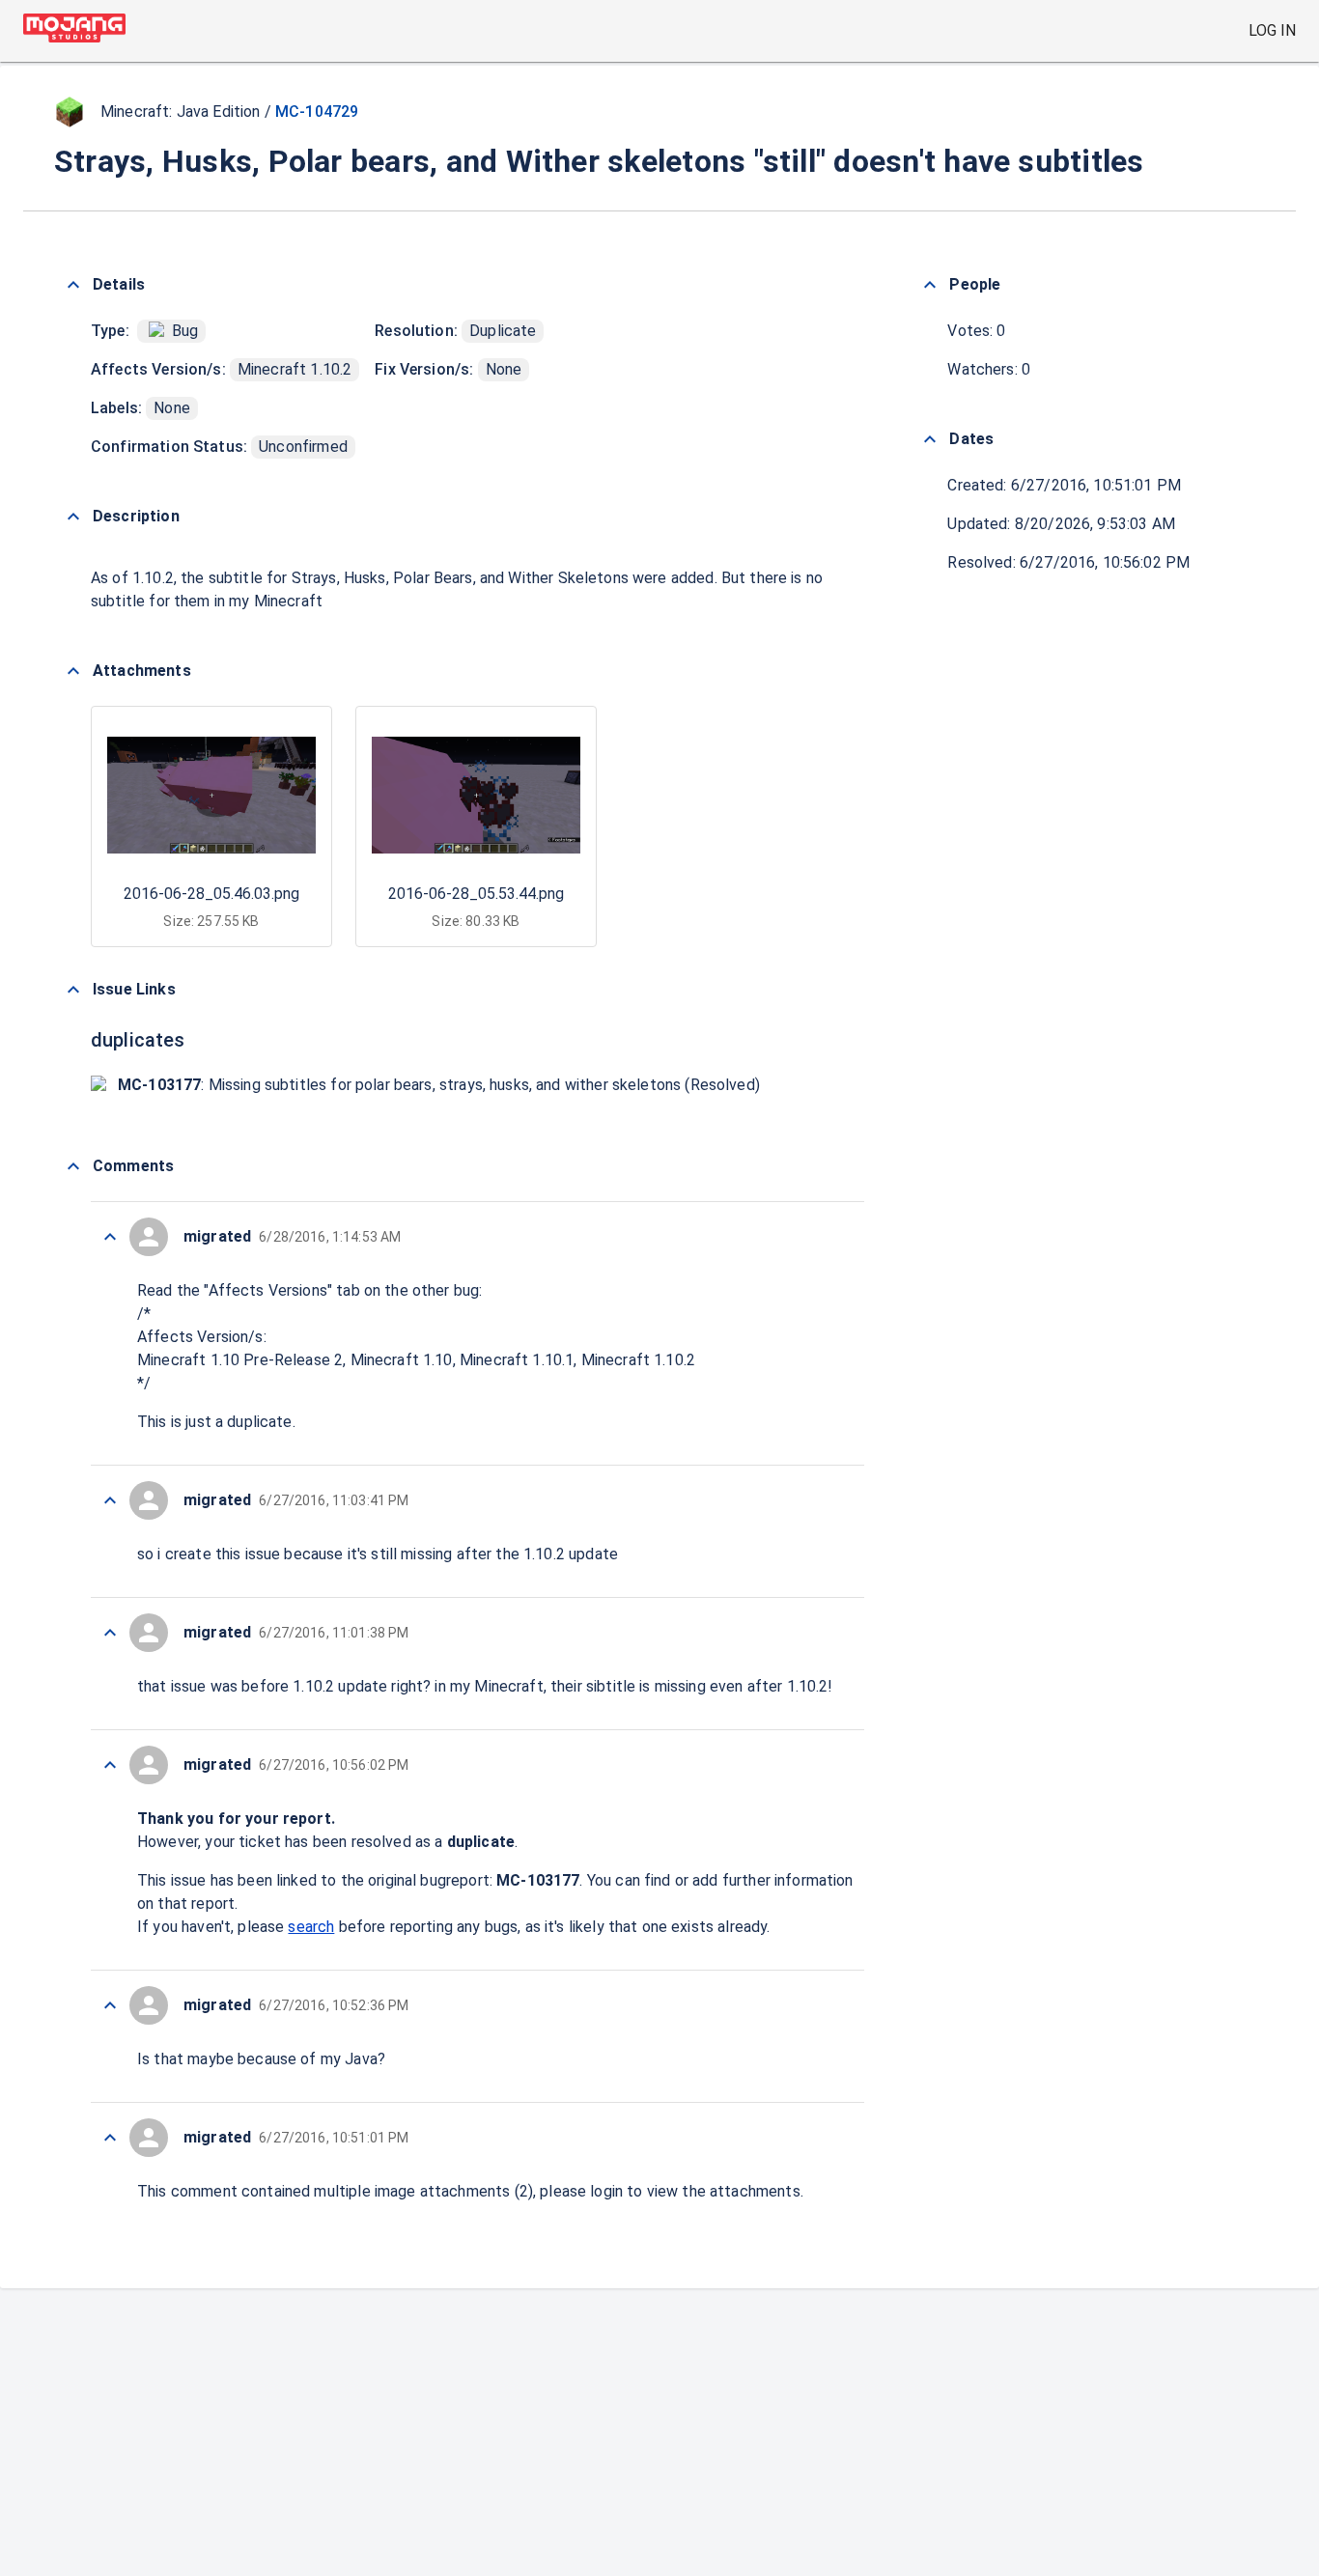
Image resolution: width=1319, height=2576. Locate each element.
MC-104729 (317, 112)
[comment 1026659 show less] (110, 1765)
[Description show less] (73, 517)
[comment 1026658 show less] (110, 2005)
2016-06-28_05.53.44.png (476, 894)
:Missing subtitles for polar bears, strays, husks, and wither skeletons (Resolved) (439, 1085)
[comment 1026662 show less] (110, 1237)
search (311, 1927)
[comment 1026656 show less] (110, 2138)
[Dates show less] (930, 439)
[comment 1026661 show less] (110, 1500)
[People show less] (930, 285)
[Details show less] (73, 285)
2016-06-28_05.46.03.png (211, 894)
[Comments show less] (73, 1166)
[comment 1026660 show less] (110, 1633)
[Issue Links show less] (73, 990)
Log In (1272, 30)
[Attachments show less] (73, 671)
